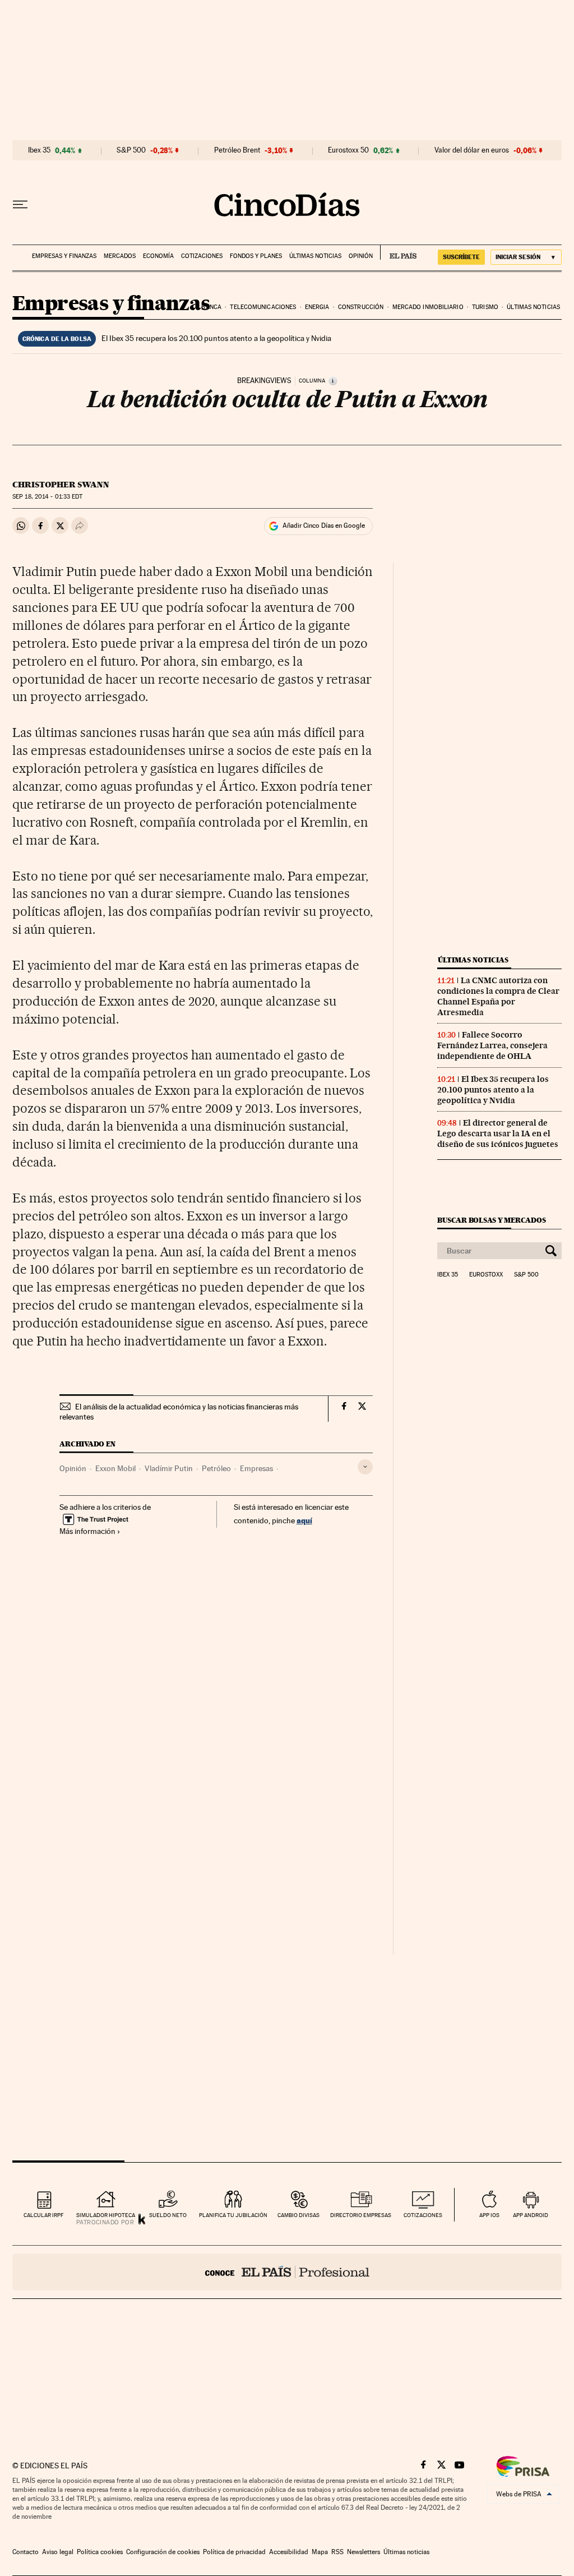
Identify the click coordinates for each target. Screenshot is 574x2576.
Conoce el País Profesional (287, 2272)
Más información (87, 1531)
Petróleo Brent (237, 150)
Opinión (361, 256)
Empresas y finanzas (64, 256)
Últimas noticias (315, 256)
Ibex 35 (39, 150)
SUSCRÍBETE (461, 257)
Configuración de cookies (163, 2552)
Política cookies (100, 2552)
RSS (337, 2552)
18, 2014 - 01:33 (47, 497)
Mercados (120, 256)
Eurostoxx (486, 1275)
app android (531, 2215)
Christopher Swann (61, 485)
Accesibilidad (289, 2552)
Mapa (320, 2552)
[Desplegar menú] (20, 205)
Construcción (361, 307)
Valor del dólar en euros (472, 150)
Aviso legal (58, 2552)
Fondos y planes (256, 256)
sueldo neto (168, 2215)
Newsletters (364, 2552)
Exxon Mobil (115, 1468)
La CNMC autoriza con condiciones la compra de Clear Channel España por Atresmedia (498, 996)
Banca (211, 307)
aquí (304, 1520)
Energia (317, 307)
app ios (489, 2215)
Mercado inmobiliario (428, 307)
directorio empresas (361, 2215)
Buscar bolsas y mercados (491, 1220)
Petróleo (216, 1468)
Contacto (26, 2552)
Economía (158, 256)
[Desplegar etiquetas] (365, 1467)
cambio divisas (298, 2215)
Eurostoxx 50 (348, 150)
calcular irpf (43, 2215)
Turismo (485, 307)
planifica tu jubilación (233, 2215)
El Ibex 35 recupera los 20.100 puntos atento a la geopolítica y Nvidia (216, 338)
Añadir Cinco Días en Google (324, 526)
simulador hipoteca (106, 2215)
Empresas (256, 1468)
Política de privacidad (234, 2552)
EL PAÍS (398, 252)
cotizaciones (423, 2215)
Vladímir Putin (169, 1468)
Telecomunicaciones (263, 307)
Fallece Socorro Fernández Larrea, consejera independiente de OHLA (492, 1045)
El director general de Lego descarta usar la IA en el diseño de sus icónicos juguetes (498, 1133)
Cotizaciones (202, 256)
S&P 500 (131, 150)
